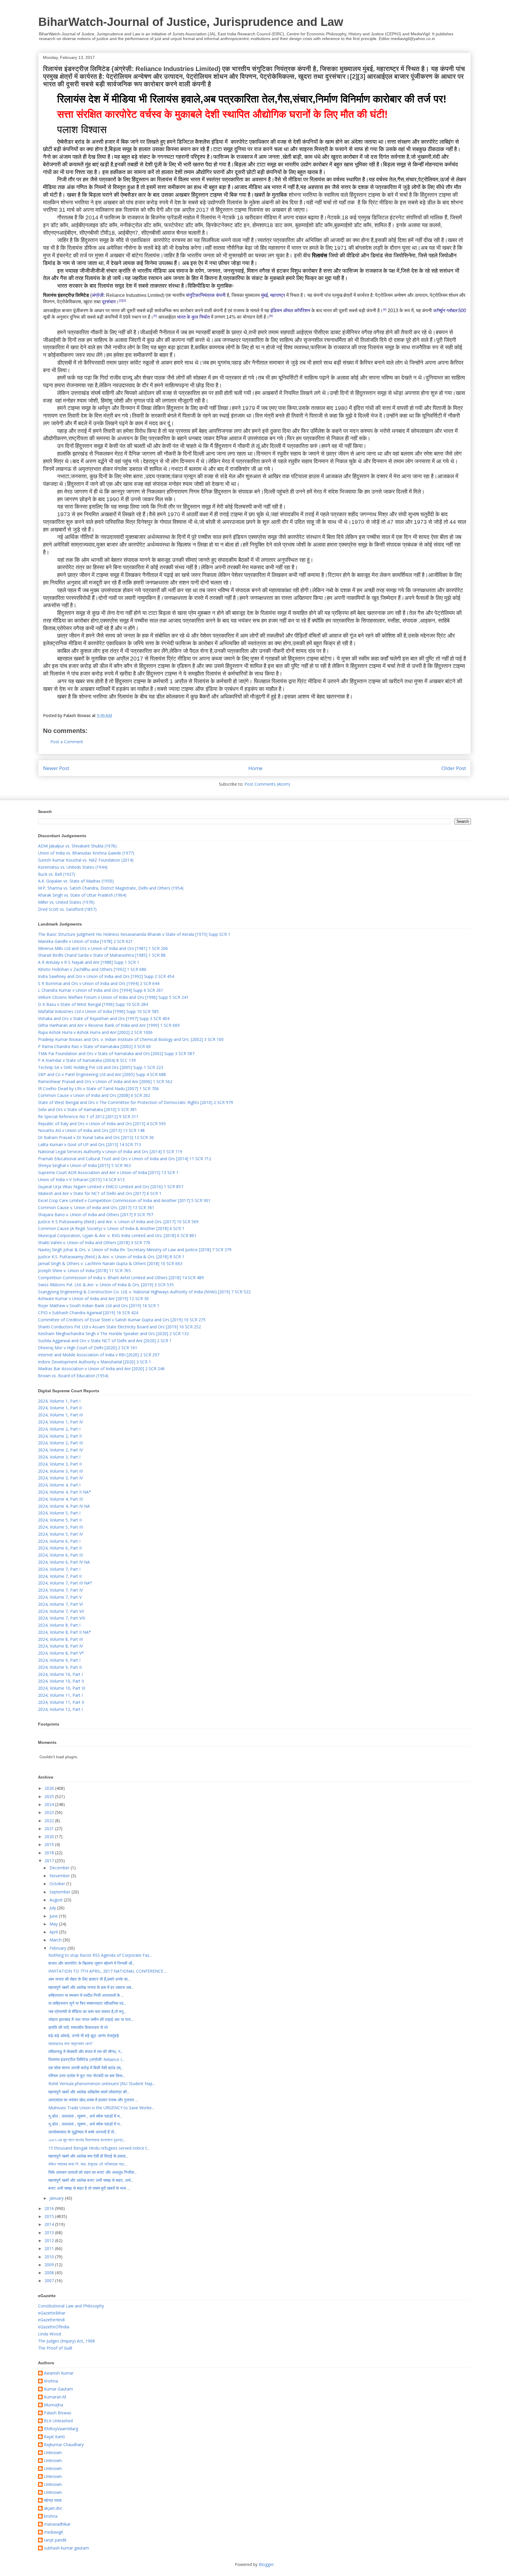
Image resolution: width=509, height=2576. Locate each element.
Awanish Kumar (59, 2373)
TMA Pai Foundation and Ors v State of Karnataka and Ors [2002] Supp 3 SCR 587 (116, 1053)
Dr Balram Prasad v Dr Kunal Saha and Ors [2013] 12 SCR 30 (96, 1137)
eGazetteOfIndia (54, 2327)
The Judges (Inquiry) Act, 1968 (66, 2341)
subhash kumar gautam (66, 2548)
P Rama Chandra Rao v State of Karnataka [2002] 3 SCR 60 (94, 1046)
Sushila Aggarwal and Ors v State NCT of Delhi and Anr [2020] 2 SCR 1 (105, 1341)
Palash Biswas (58, 2413)
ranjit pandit (55, 2540)
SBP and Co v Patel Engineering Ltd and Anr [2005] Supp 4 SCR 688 (102, 1074)
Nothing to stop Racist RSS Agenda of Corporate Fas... (100, 1955)
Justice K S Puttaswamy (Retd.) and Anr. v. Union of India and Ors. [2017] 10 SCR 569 (118, 1222)
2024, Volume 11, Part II (61, 1702)
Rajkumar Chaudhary (64, 2445)
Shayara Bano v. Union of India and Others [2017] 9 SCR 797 (96, 1215)
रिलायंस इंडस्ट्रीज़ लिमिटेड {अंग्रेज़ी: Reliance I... (86, 2059)
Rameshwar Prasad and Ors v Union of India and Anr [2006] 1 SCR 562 (105, 1081)
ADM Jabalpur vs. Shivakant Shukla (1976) (77, 846)
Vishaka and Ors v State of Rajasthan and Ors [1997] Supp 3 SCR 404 (104, 1018)
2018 (50, 1853)
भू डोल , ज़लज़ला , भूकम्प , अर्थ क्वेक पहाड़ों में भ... (85, 2116)
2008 (50, 2273)
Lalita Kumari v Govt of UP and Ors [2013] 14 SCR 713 (90, 1144)
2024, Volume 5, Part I (59, 1513)
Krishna (51, 2381)
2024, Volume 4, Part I (59, 1485)
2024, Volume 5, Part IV (60, 1534)
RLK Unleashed (58, 2421)
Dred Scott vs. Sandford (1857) (67, 909)
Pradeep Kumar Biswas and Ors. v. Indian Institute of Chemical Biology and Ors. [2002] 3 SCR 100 (131, 1039)
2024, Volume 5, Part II (60, 1520)
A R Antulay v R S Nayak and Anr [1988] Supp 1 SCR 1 (89, 962)
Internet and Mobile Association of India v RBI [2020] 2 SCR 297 (99, 1355)
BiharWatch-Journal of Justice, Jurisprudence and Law (191, 22)
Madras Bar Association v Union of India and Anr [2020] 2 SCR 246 (101, 1369)
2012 (50, 2240)
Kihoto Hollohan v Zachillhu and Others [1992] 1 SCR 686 (92, 969)
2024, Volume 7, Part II (60, 1576)
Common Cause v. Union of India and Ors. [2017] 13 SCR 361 (96, 1207)
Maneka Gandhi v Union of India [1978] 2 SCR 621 (85, 941)
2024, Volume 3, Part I (59, 1457)
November (60, 1876)
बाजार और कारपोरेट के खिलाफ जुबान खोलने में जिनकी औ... (91, 1963)
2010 (50, 2257)
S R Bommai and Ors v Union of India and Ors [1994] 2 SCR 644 (99, 983)
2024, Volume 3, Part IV (60, 1478)
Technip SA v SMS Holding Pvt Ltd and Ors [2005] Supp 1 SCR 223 (101, 1067)
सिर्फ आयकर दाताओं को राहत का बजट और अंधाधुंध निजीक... (92, 2172)
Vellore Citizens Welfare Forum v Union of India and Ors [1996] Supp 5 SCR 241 (113, 997)
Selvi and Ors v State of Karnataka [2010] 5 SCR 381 (87, 1109)
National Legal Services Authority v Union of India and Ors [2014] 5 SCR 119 (110, 1152)
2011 (50, 2248)
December (60, 1868)
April (54, 1932)
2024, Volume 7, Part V (60, 1597)
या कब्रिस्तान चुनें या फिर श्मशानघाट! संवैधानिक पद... (87, 2003)
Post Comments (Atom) (267, 784)
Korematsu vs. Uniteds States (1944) (73, 867)
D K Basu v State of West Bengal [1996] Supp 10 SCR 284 (93, 1004)
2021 (50, 1828)
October (58, 1884)
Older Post (454, 768)
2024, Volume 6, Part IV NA (64, 1562)
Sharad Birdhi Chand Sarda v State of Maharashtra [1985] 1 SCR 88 (102, 955)
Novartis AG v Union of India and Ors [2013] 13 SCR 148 (91, 1130)
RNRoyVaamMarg (61, 2429)
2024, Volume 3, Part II (60, 1464)
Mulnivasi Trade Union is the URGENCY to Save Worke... (101, 2108)
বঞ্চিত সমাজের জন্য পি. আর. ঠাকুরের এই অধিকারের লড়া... (87, 2164)
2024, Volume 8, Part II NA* (65, 1632)
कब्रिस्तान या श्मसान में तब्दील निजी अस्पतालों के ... (86, 1995)
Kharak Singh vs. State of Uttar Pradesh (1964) (82, 895)
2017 (50, 1861)
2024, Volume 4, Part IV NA (64, 1506)
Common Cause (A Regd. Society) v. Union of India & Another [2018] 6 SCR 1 (111, 1228)
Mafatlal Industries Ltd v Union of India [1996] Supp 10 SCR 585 (98, 1011)
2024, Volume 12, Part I (60, 1709)
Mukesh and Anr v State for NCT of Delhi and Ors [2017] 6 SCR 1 (100, 1193)
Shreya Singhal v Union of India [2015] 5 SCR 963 (84, 1165)
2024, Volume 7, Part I (59, 1569)
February (58, 1948)
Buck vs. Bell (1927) (57, 874)
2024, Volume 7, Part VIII (62, 1618)
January (57, 2198)
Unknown (53, 2453)
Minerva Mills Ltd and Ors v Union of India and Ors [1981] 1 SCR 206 (103, 948)
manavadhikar (57, 2524)
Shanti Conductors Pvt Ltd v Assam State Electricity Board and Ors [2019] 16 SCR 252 (119, 1327)
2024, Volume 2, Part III (60, 1443)
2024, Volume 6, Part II (60, 1548)
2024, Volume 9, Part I (59, 1660)
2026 (50, 1788)
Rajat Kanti (54, 2437)
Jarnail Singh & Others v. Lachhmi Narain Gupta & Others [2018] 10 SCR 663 (110, 1263)
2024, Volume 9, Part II (60, 1667)
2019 (50, 1844)
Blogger (266, 2564)
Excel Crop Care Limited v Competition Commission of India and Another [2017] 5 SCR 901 (124, 1200)
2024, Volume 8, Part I (59, 1625)
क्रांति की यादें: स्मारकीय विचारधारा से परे (78, 2027)
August (57, 1900)
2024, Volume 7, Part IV (60, 1590)
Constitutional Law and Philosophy (71, 2306)
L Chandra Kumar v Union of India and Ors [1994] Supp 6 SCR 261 (101, 990)
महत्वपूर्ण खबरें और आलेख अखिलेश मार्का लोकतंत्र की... (89, 2092)
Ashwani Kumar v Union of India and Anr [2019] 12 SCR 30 (93, 1298)
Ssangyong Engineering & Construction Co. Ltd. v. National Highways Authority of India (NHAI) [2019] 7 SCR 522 (144, 1292)
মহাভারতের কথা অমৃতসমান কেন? (70, 2043)
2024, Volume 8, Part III (60, 1639)
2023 (50, 1812)
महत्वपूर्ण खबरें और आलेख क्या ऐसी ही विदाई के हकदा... (88, 2156)
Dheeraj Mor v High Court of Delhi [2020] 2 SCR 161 (88, 1348)
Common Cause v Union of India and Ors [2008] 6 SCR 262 (94, 1095)
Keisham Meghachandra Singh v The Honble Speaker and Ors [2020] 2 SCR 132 (113, 1333)
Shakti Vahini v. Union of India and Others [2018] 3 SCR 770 (94, 1243)
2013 (50, 2233)
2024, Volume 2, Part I (59, 1429)
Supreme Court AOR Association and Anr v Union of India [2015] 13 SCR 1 (108, 1172)
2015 (50, 2216)
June (54, 1916)
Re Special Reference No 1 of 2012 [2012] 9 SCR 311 (88, 1116)
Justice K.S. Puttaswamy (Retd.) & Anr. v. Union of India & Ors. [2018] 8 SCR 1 (111, 1257)
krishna (51, 2516)
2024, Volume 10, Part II (61, 1681)
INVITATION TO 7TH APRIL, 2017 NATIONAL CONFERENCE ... (108, 1971)
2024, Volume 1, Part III (60, 1415)
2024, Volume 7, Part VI (60, 1604)
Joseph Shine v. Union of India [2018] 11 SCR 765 (84, 1270)
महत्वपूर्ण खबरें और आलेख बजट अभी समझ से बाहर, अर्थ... (91, 2180)
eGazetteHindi (51, 2320)
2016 (50, 2208)
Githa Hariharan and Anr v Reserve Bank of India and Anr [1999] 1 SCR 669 (109, 1025)
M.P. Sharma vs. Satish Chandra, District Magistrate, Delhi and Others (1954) (111, 888)
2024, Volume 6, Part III (60, 1555)
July (53, 1908)
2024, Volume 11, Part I (60, 1695)
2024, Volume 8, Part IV (60, 1646)
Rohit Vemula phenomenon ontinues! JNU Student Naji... (102, 2084)
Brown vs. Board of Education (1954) (73, 1376)
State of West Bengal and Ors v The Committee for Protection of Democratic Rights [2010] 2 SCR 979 (135, 1102)
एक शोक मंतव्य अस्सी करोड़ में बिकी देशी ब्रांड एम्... (86, 2068)
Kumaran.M (55, 2397)
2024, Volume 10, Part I (60, 1674)
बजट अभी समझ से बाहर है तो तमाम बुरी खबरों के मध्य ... (89, 2188)
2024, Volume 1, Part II (60, 1408)
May (54, 1924)
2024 (50, 1804)
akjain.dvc (53, 2508)
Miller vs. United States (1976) (66, 902)
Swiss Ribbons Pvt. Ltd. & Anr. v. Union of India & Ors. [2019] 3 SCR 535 (106, 1285)
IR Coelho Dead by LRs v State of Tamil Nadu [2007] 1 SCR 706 (98, 1088)
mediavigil (53, 2532)
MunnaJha (53, 2405)
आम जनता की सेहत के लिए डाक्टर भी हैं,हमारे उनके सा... (89, 1979)
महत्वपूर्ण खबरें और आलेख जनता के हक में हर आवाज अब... (91, 1987)
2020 (50, 1836)
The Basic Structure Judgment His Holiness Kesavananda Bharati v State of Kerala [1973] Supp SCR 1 (134, 934)
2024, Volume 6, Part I (59, 1541)
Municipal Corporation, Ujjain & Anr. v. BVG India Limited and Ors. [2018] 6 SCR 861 (117, 1235)
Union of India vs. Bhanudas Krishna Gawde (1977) (86, 853)
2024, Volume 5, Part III (60, 1527)
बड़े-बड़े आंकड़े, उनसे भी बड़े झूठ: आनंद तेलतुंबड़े (84, 2036)
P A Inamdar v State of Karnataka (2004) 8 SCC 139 (87, 1060)
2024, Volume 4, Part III (60, 1499)
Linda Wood (49, 2334)
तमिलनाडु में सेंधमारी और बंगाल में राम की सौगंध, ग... (86, 2051)
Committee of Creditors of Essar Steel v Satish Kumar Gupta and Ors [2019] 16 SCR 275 (122, 1320)
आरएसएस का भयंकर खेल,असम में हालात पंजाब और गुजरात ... (93, 2100)
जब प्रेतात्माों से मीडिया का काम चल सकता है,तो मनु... (87, 2011)
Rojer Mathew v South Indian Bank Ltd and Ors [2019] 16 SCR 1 (99, 1306)
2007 (50, 2281)
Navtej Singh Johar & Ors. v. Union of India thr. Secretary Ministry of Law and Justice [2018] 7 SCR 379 (135, 1250)
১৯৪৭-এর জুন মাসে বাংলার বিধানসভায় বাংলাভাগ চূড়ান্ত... (87, 2140)
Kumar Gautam (58, 2389)
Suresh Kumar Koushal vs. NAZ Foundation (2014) (86, 860)
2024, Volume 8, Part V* (61, 1653)
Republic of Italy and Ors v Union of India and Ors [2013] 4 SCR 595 (102, 1124)
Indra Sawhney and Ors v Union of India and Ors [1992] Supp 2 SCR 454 (106, 976)
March (56, 1940)
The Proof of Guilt (55, 2348)
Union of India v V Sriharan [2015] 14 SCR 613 (81, 1179)
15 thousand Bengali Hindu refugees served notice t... (99, 2148)
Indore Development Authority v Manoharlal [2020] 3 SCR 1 (95, 1362)
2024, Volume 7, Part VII (61, 1611)
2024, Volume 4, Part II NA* (65, 1492)
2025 (50, 1796)
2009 (50, 2265)
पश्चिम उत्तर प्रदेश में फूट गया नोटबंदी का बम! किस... (87, 2076)
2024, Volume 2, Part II (60, 1436)
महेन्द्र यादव (53, 2500)
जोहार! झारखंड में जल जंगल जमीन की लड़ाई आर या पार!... (91, 2019)
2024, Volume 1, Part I (59, 1401)
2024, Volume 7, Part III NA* (65, 1583)
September (61, 1892)
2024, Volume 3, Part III (60, 1471)
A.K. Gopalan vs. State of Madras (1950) (76, 881)
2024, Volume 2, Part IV (60, 1450)
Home (255, 768)
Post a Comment (67, 742)
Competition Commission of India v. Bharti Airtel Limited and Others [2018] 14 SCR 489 (121, 1278)
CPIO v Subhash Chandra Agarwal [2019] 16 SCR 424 (88, 1313)
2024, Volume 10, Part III (62, 1688)
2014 (50, 2224)
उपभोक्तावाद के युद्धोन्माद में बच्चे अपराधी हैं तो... (82, 2132)
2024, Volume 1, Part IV (60, 1422)
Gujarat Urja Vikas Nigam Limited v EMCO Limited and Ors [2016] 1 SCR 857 (111, 1187)
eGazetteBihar (52, 2313)
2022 (50, 1821)
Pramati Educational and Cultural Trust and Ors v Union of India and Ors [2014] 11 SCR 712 (125, 1159)
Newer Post (56, 768)
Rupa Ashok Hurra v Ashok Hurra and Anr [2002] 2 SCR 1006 (95, 1032)
